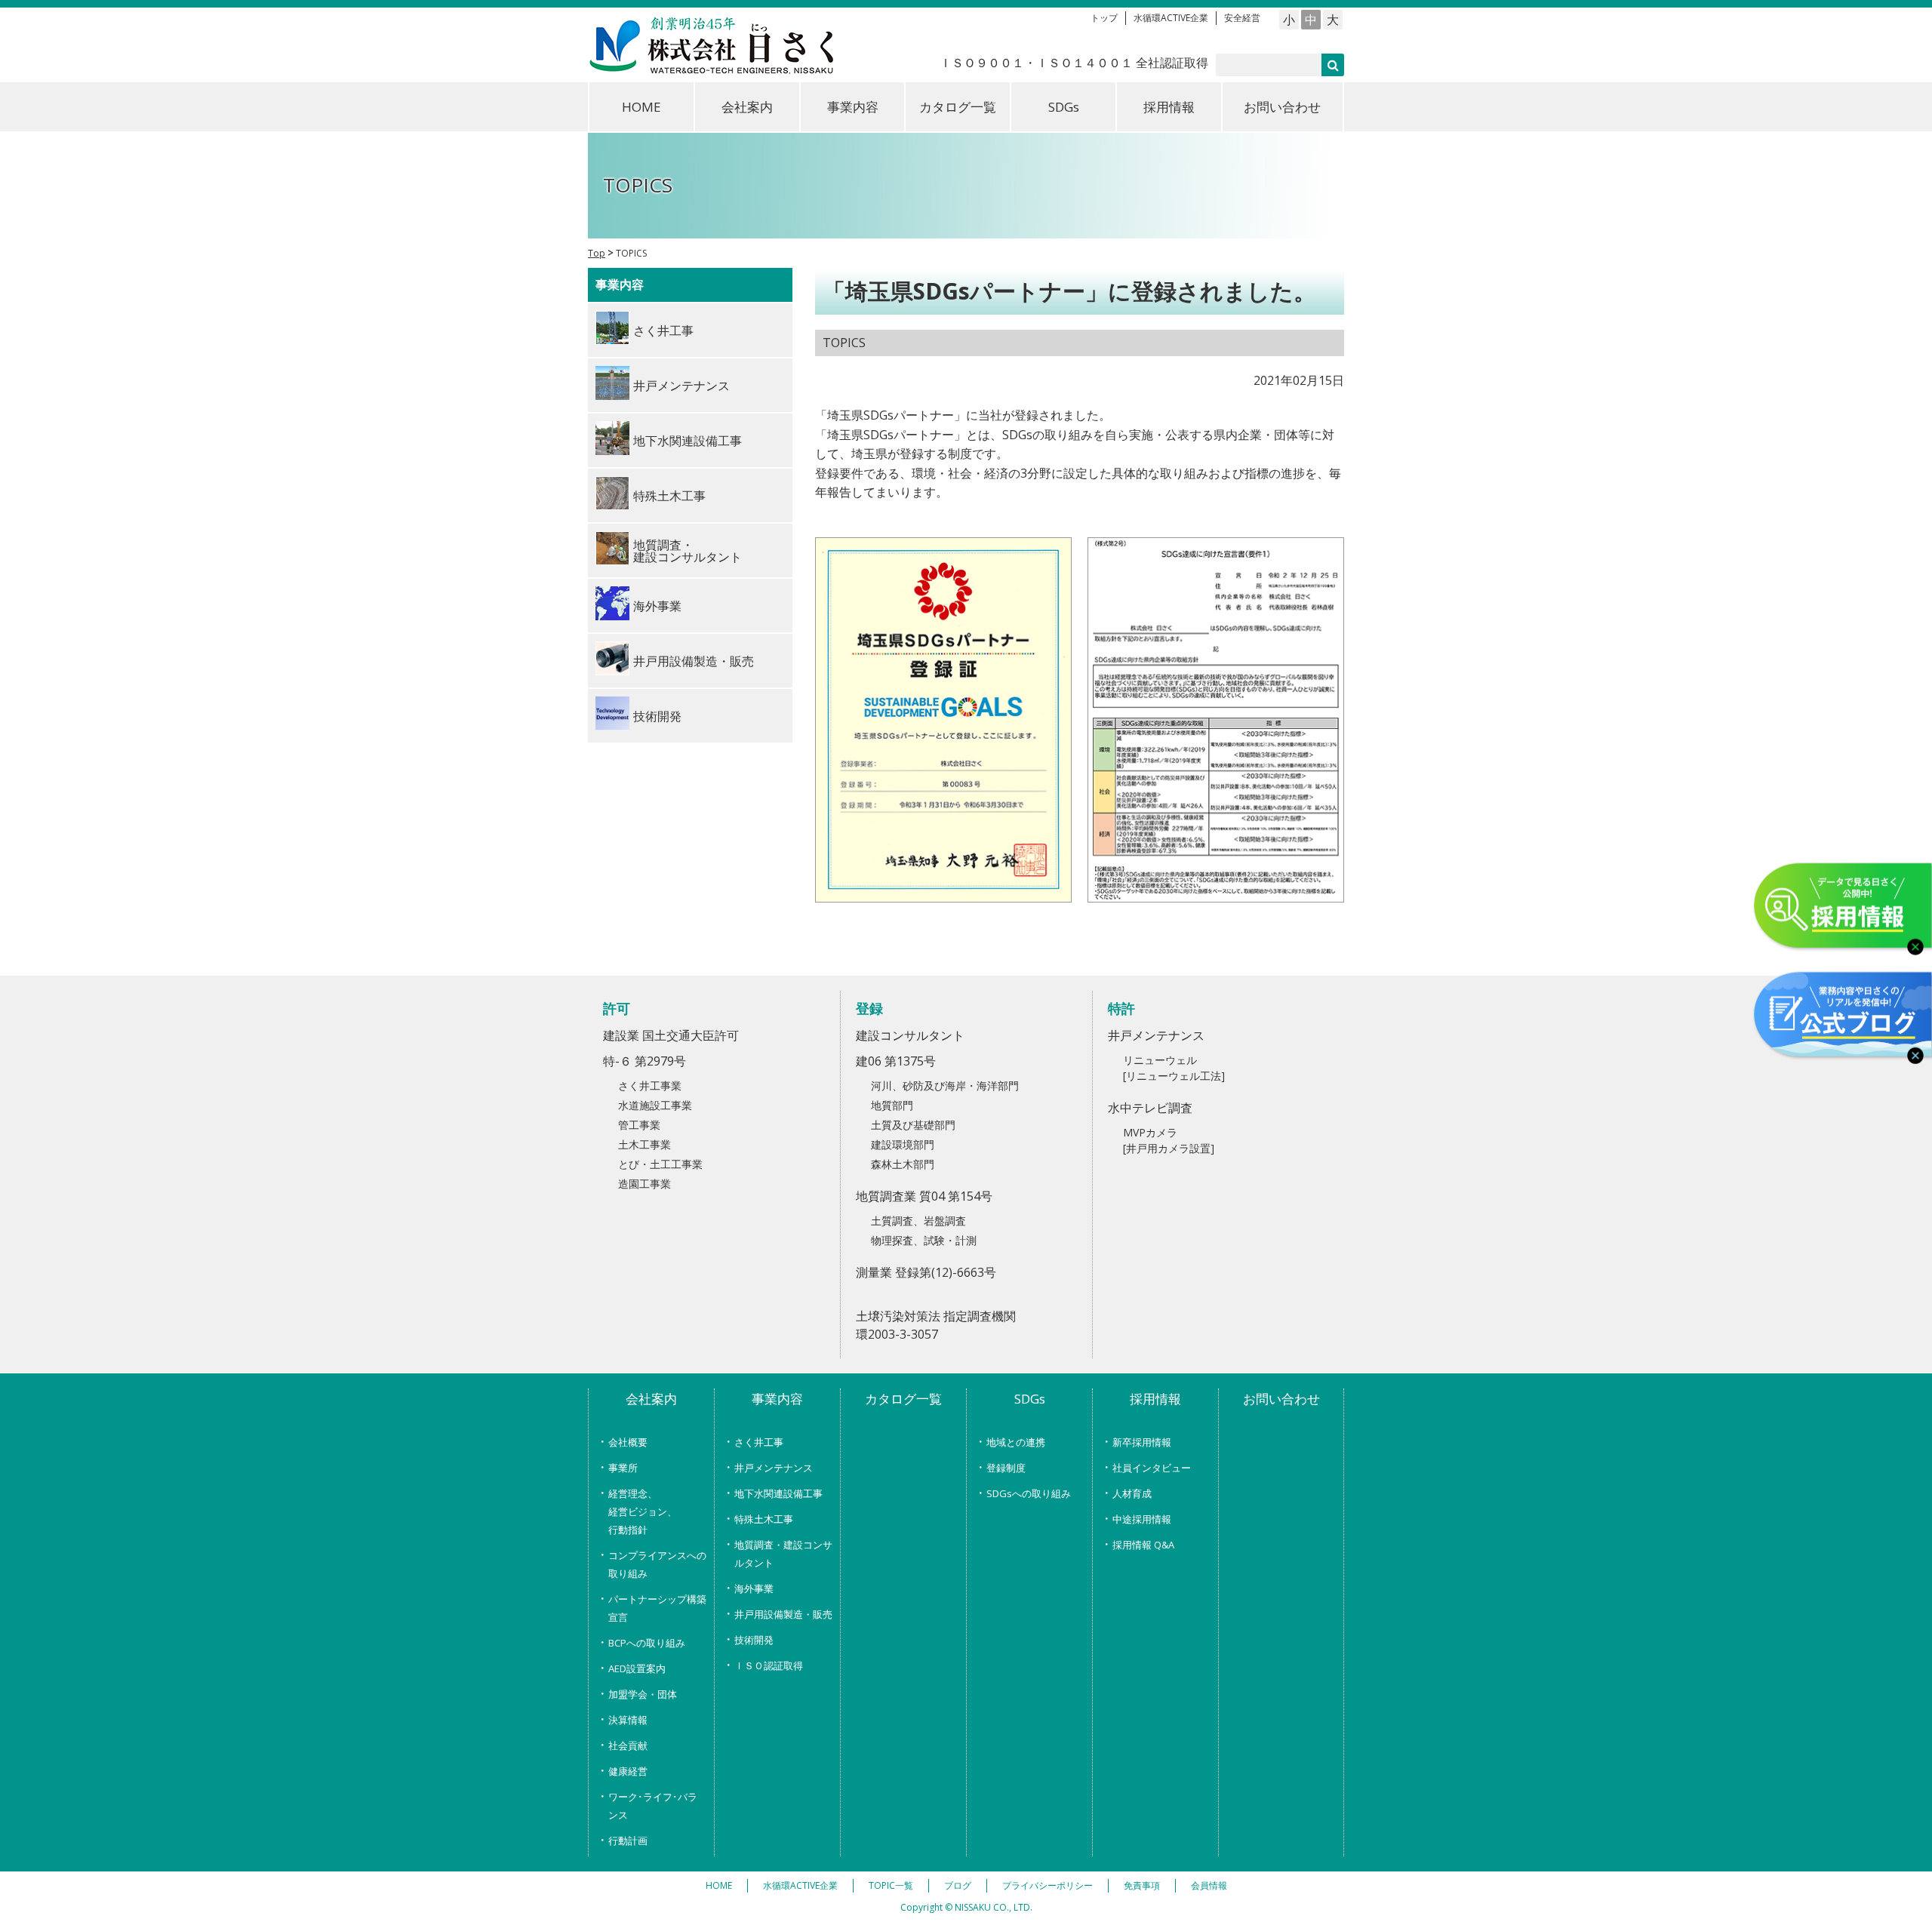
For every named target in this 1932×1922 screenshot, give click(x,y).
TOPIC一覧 (891, 1885)
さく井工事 (759, 1442)
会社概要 (628, 1442)
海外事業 (754, 1588)
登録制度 (1006, 1468)
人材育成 (1132, 1493)
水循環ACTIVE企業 (1171, 18)
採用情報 (1169, 107)
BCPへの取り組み (647, 1643)
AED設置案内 (637, 1668)
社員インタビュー (1152, 1468)
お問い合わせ (1282, 107)
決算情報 (628, 1720)
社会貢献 (628, 1745)
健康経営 (628, 1771)
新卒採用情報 (1142, 1442)
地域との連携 (1016, 1442)
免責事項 (1142, 1885)
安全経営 (1242, 18)
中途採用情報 (1142, 1519)
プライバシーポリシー (1048, 1885)
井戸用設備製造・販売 (783, 1614)
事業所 (623, 1468)
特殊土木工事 (764, 1519)
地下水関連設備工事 (778, 1493)
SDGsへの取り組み (1029, 1493)
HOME (641, 107)
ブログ (958, 1885)
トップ (1104, 18)
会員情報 (1209, 1885)
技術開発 (754, 1640)
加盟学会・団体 (643, 1694)
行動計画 (628, 1841)
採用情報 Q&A (1143, 1545)
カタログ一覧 (958, 107)
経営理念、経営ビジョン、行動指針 (643, 1511)
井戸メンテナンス (774, 1468)
